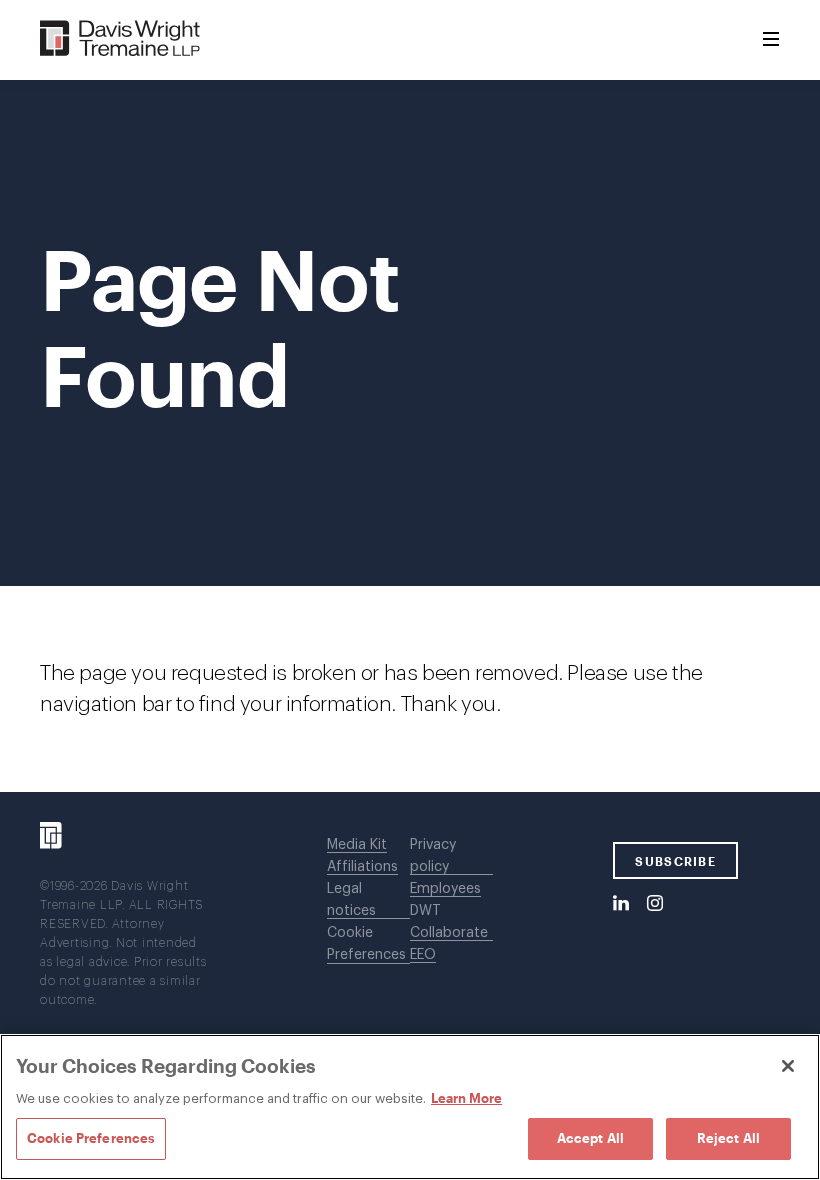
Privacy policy (433, 856)
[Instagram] (655, 904)
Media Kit (357, 845)
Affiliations (362, 867)
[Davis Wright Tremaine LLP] (120, 39)
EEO (423, 955)
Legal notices (351, 900)
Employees (445, 889)
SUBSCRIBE (675, 861)
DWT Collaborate (449, 922)
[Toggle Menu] (771, 40)
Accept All (590, 1138)
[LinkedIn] (621, 904)
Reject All (728, 1138)
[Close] (788, 1066)
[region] (410, 1107)
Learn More (466, 1098)
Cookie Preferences (366, 944)
